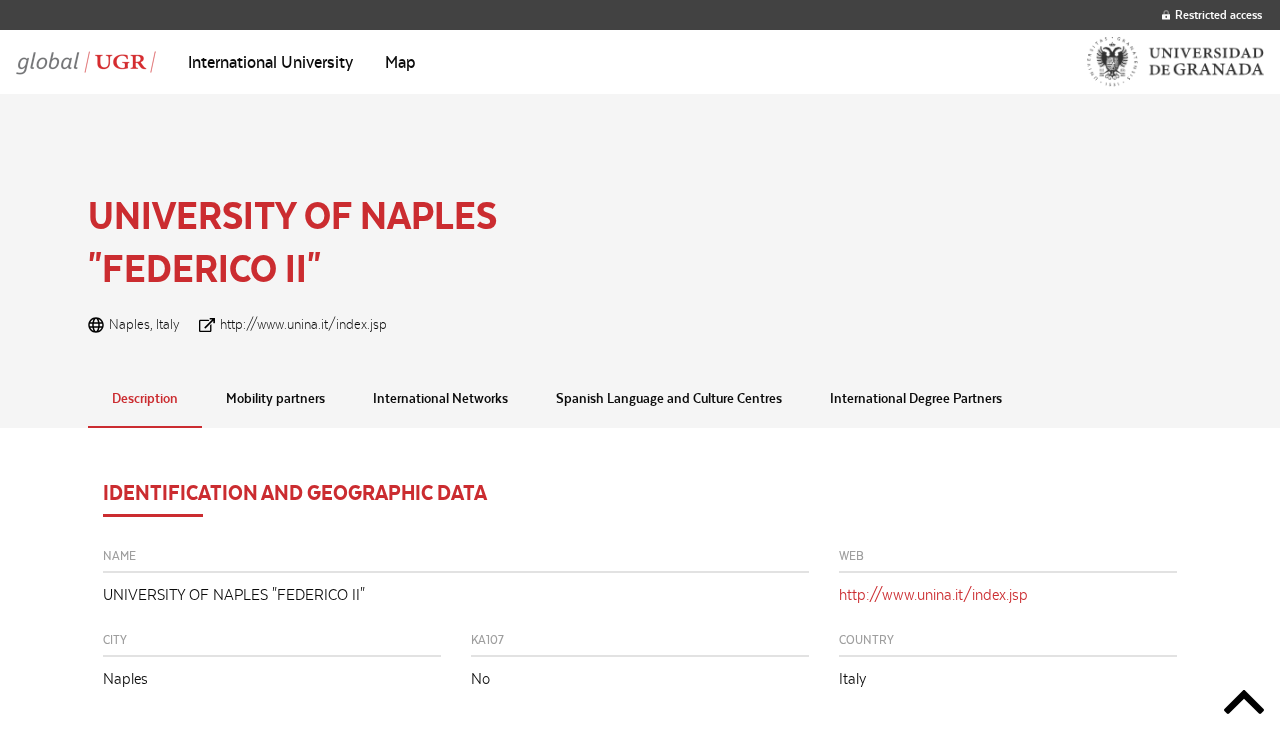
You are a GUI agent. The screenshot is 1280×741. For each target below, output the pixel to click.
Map (400, 62)
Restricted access (1218, 14)
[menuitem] (270, 62)
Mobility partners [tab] (275, 398)
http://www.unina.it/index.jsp (303, 324)
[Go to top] (1244, 705)
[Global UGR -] (86, 62)
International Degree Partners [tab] (916, 398)
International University (270, 62)
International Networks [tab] (440, 398)
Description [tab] (145, 398)
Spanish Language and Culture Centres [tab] (669, 398)
